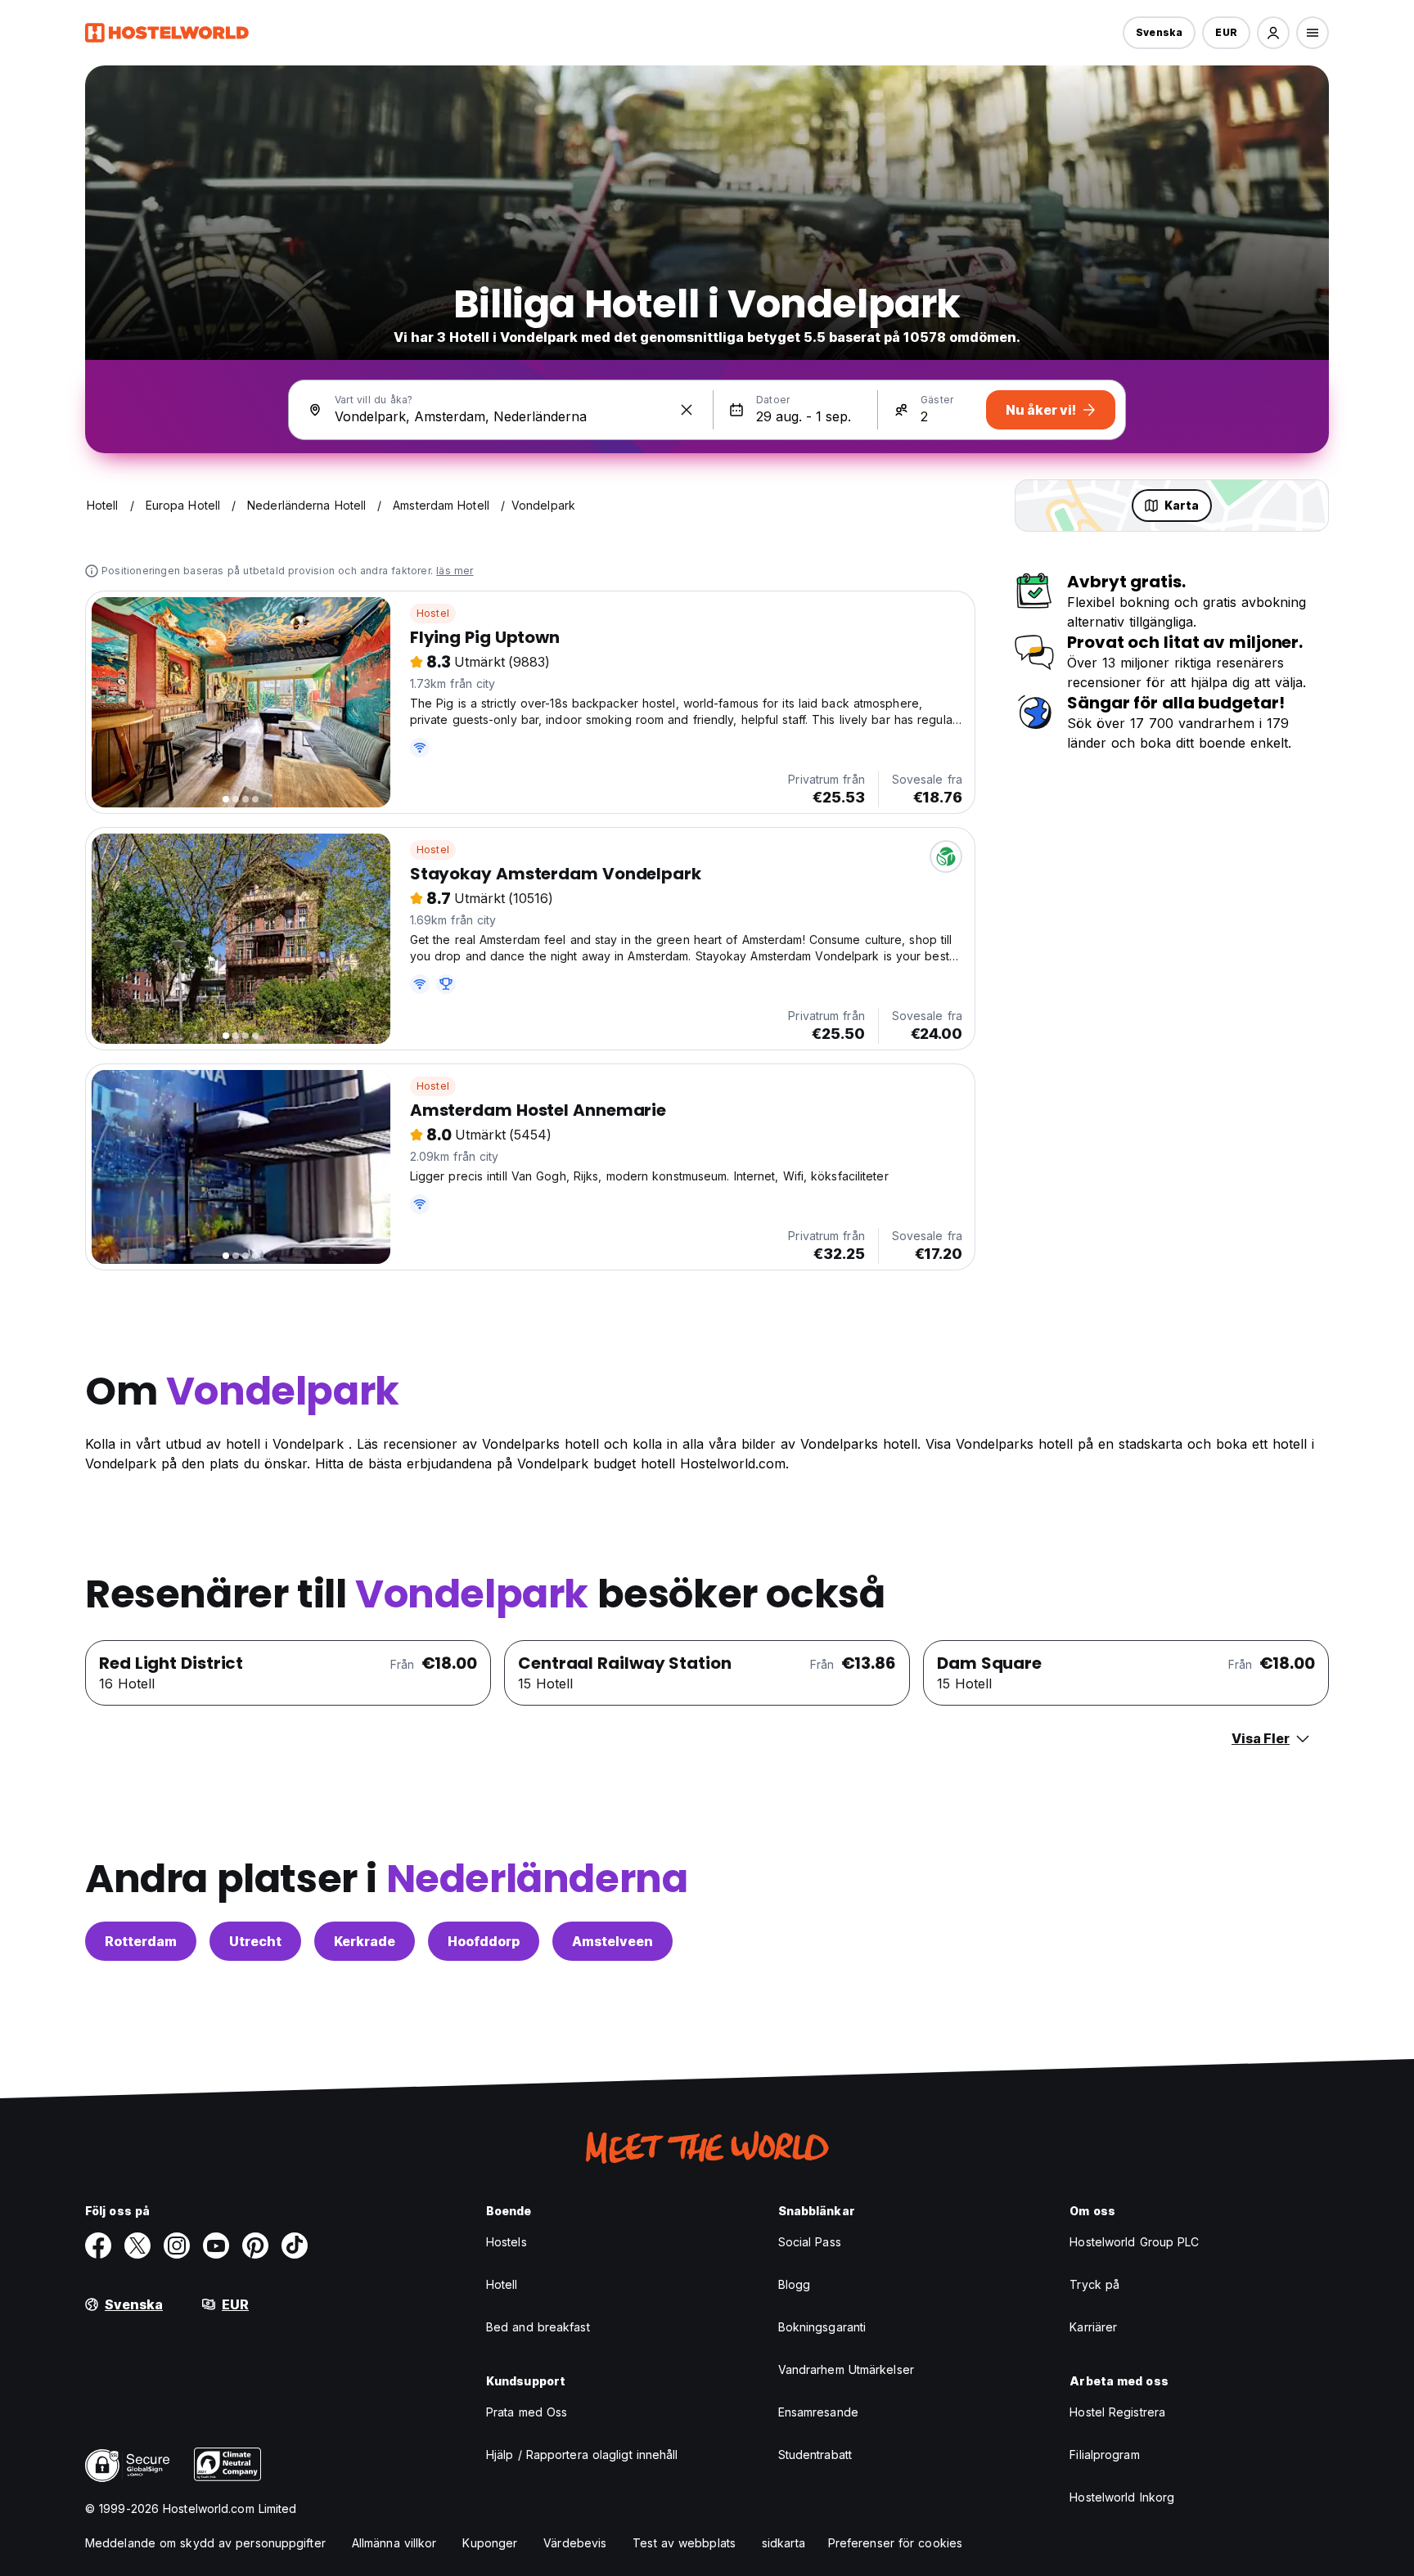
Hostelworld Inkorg (1122, 2497)
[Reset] (687, 410)
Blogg (795, 2284)
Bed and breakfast (538, 2327)
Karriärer (1093, 2327)
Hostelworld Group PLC (1134, 2242)
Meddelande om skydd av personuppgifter (205, 2543)
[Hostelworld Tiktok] (295, 2246)
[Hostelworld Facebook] (98, 2246)
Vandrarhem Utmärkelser (846, 2369)
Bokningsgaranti (822, 2327)
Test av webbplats (684, 2543)
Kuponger (490, 2543)
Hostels (507, 2242)
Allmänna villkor (394, 2543)
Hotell (502, 2284)
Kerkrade (365, 1941)
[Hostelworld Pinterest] (255, 2246)
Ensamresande (818, 2412)
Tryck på (1094, 2284)
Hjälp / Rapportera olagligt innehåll (582, 2455)
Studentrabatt (815, 2455)
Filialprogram (1104, 2455)
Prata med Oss (527, 2412)
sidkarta (784, 2543)
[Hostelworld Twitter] (137, 2246)
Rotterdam (141, 1941)
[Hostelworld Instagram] (177, 2246)
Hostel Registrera (1117, 2412)
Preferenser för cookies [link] (895, 2543)
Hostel (433, 613)
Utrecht (255, 1941)
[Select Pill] (1273, 33)
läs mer (455, 571)
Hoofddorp (484, 1941)
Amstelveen (612, 1941)
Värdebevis (575, 2543)
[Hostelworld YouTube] (216, 2246)
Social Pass (810, 2242)
